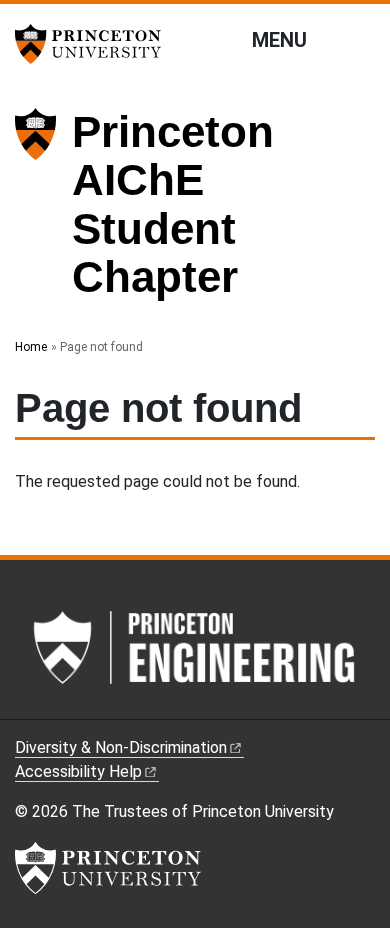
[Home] (43, 213)
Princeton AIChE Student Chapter (173, 204)
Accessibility (78, 771)
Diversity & (121, 747)
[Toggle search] (362, 39)
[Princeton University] (95, 44)
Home (31, 347)
